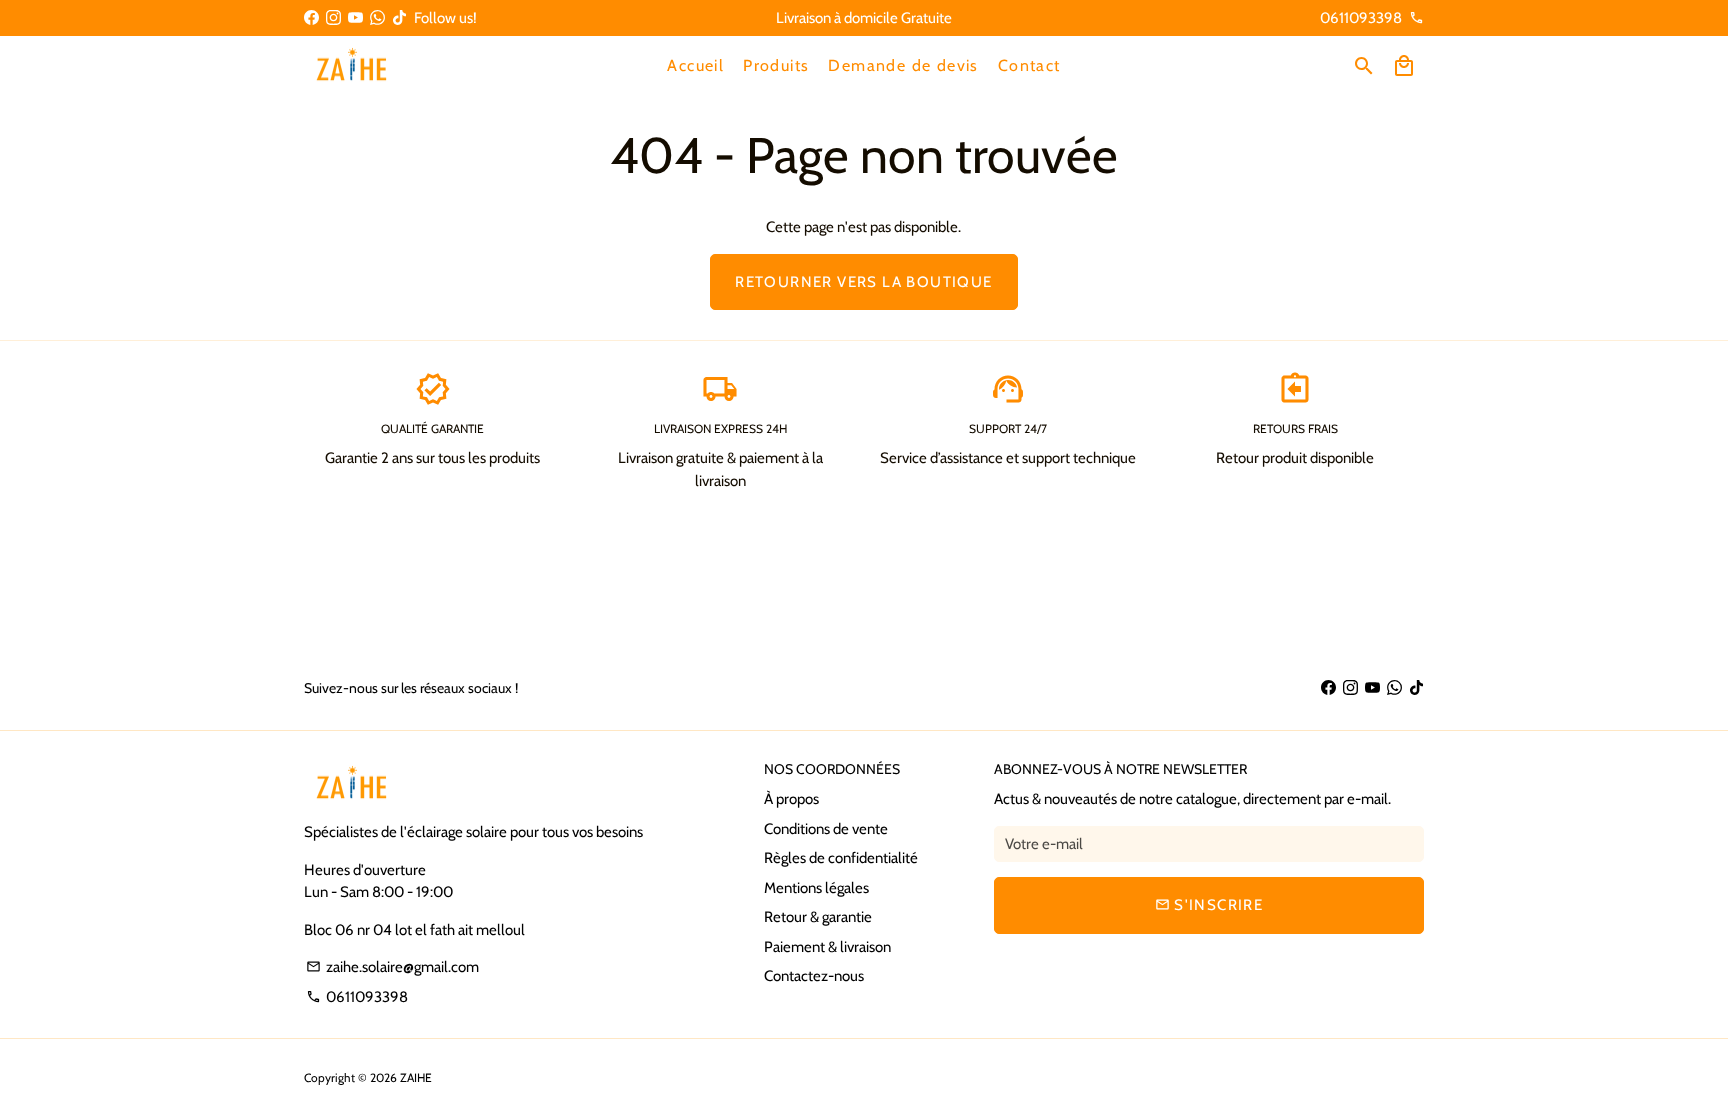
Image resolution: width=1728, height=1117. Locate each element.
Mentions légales (816, 888)
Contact (1029, 65)
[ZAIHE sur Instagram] (333, 18)
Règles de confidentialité (841, 858)
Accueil (695, 65)
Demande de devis (903, 65)
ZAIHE (416, 1077)
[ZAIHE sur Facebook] (311, 18)
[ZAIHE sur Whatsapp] (377, 18)
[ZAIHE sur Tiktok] (399, 18)
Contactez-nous (814, 976)
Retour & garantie (818, 917)
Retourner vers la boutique (863, 282)
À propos (791, 799)
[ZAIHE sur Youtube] (355, 18)
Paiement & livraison (827, 947)
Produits (776, 65)
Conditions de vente (826, 829)
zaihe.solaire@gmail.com (392, 967)
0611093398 (357, 997)
